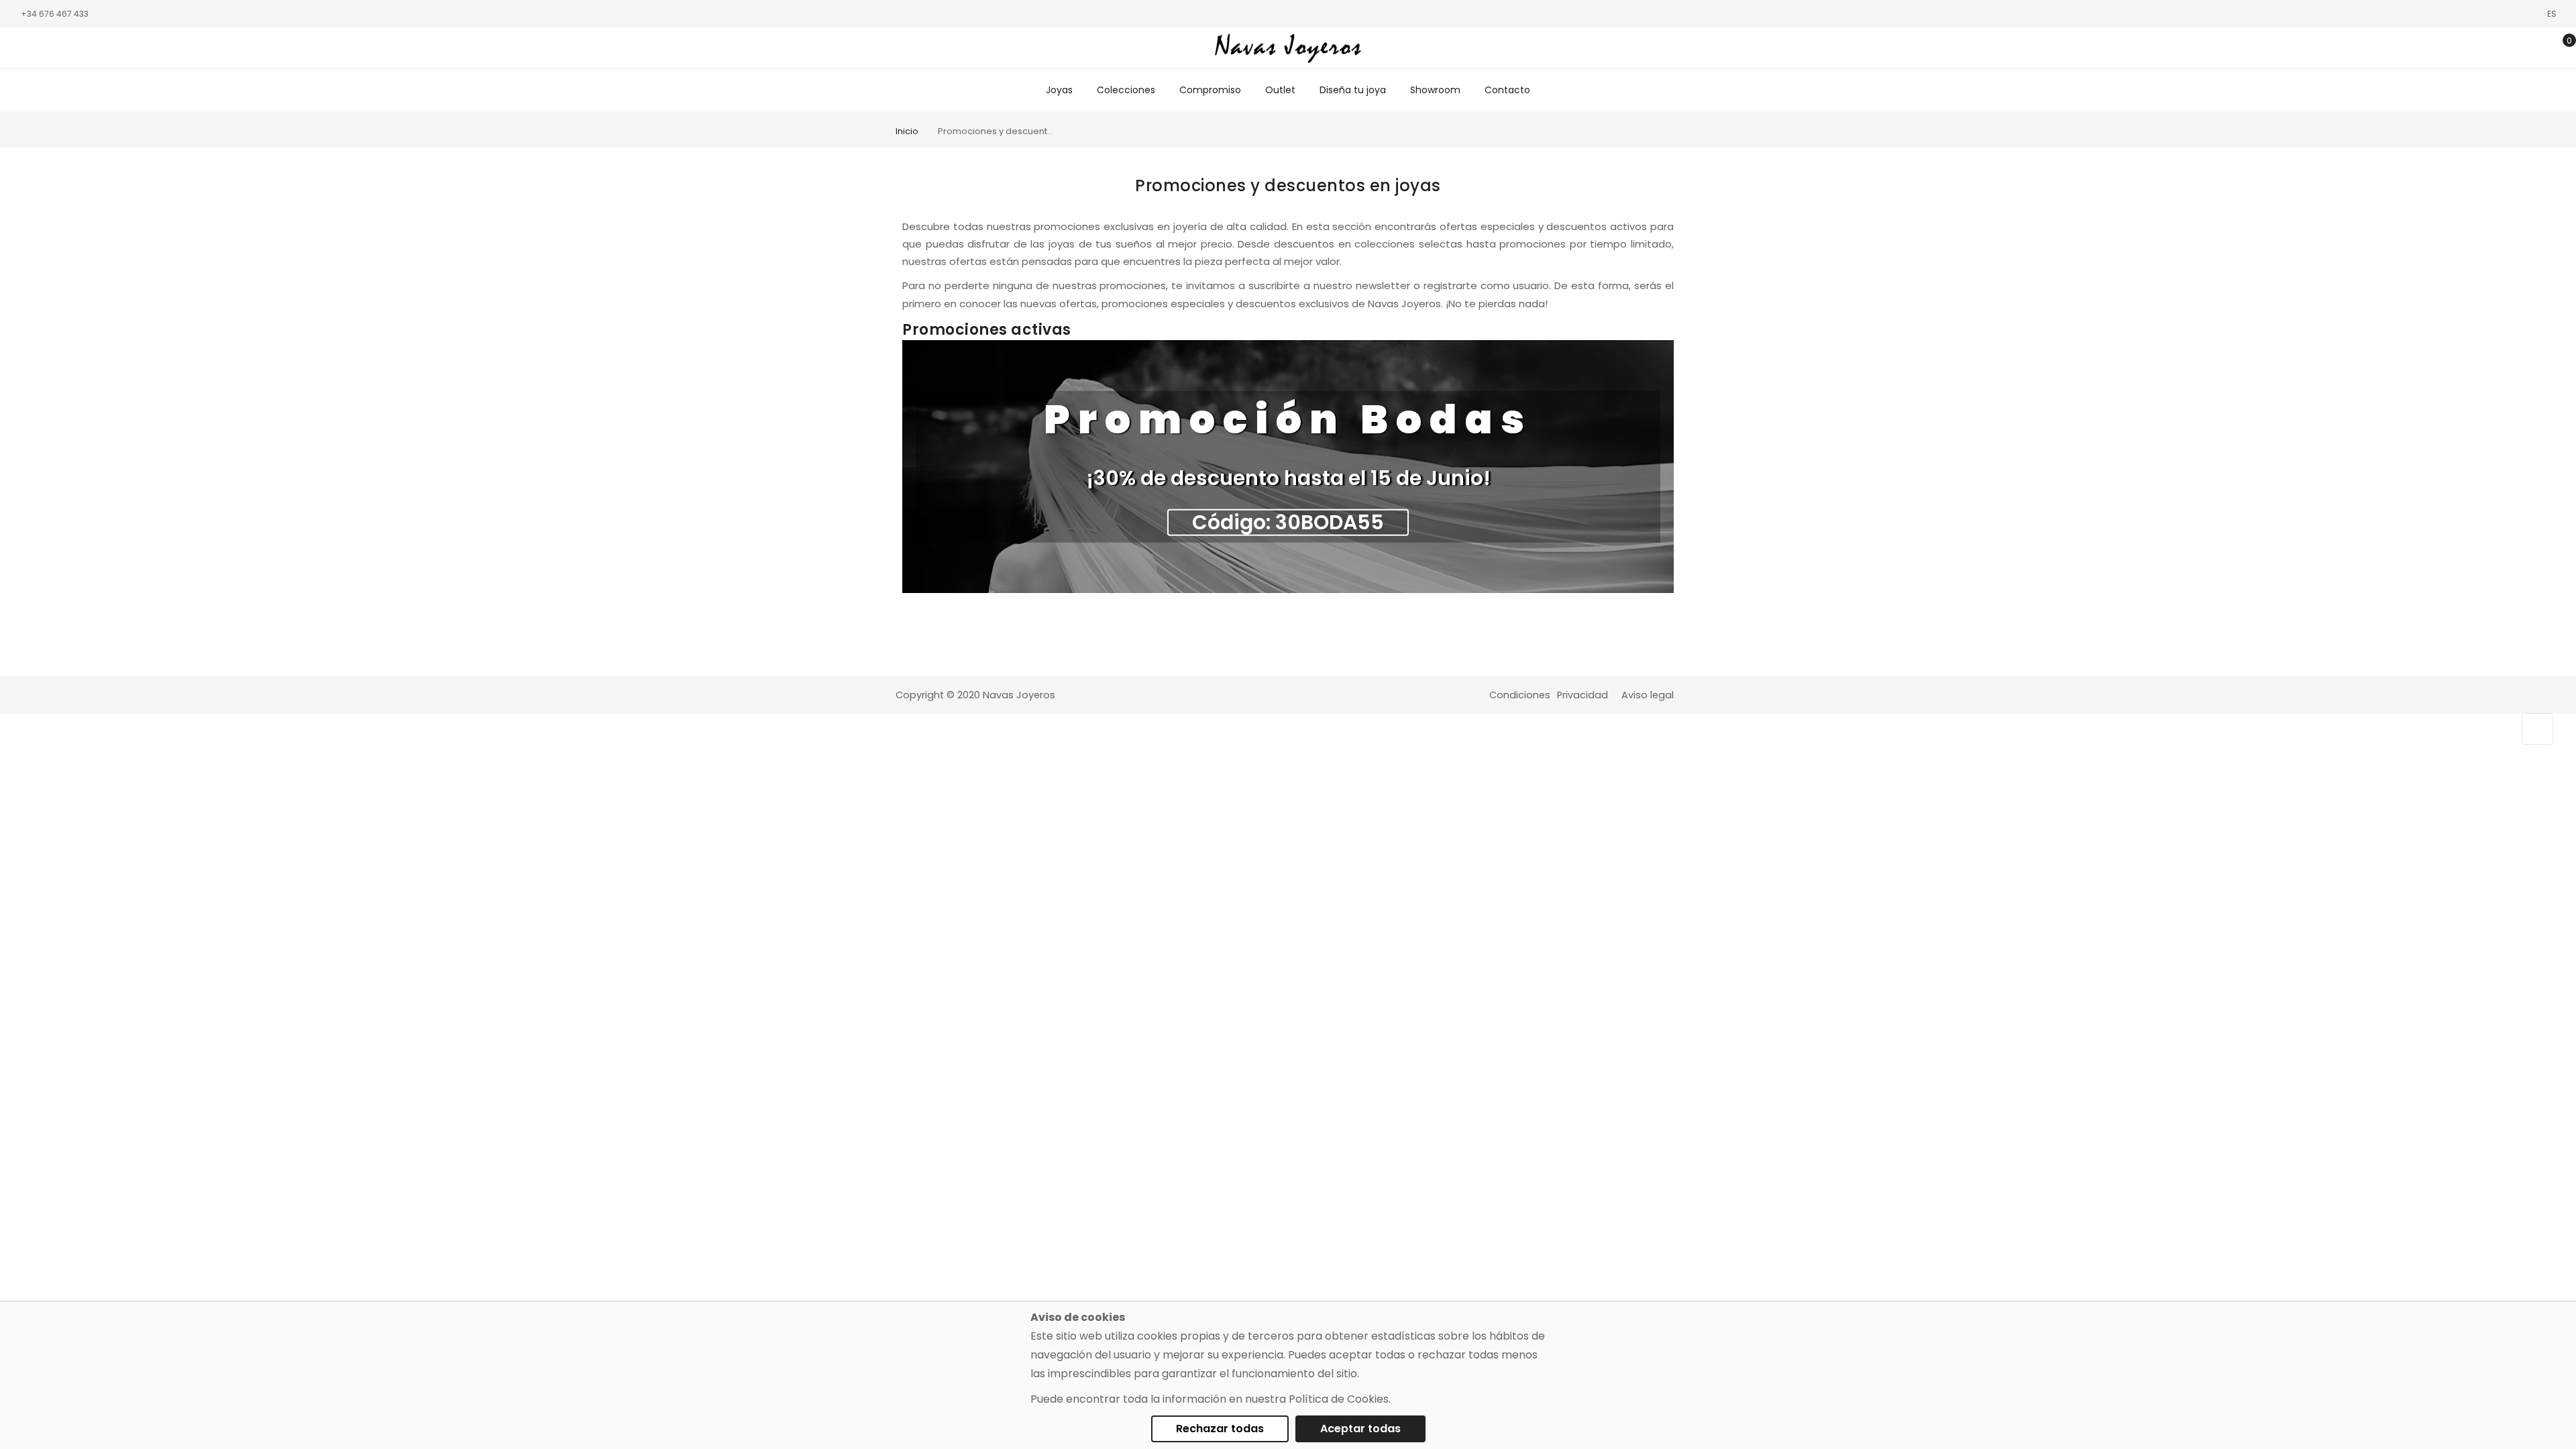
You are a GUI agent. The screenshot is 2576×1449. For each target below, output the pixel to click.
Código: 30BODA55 (1288, 523)
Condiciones (1520, 695)
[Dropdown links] (2518, 48)
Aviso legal (1648, 695)
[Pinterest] (97, 49)
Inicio (907, 131)
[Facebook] (17, 49)
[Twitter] (57, 49)
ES (2553, 14)
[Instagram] (37, 49)
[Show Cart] (2560, 48)
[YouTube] (77, 49)
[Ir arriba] (2537, 729)
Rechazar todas (1220, 1429)
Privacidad (1582, 695)
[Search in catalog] (2497, 48)
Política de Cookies (1339, 1399)
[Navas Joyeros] (1288, 48)
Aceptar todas (1360, 1429)
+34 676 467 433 (55, 14)
